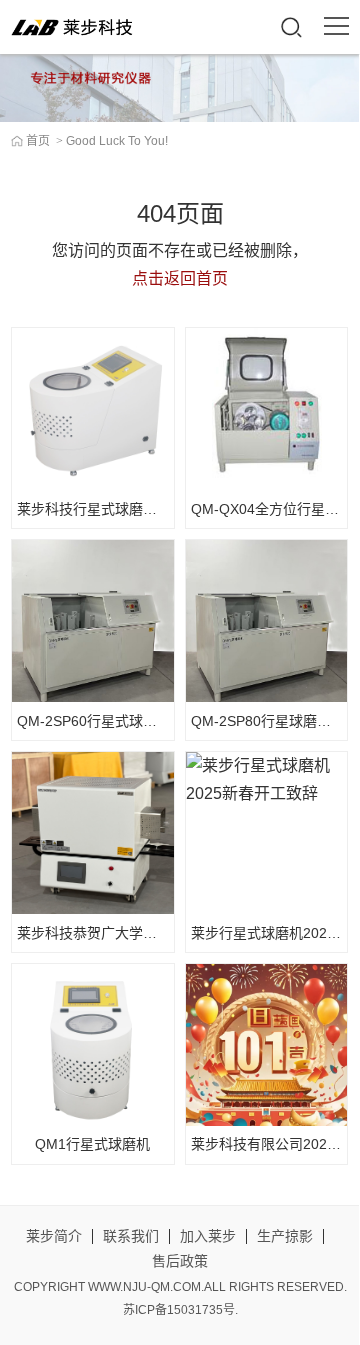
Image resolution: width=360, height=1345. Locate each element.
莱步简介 (54, 1236)
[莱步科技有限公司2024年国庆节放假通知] (266, 1044)
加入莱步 (208, 1236)
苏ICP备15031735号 (179, 1310)
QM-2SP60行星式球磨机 (94, 721)
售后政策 (180, 1261)
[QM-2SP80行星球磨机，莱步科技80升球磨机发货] (266, 620)
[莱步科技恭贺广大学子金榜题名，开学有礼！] (92, 832)
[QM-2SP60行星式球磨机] (92, 620)
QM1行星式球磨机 (92, 1144)
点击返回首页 (180, 278)
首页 (38, 141)
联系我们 (131, 1236)
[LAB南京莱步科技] (74, 27)
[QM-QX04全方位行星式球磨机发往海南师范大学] (266, 408)
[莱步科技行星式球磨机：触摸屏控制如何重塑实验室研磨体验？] (92, 408)
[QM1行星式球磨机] (92, 1044)
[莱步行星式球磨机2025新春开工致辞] (266, 832)
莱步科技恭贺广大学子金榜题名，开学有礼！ (157, 933)
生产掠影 (285, 1236)
